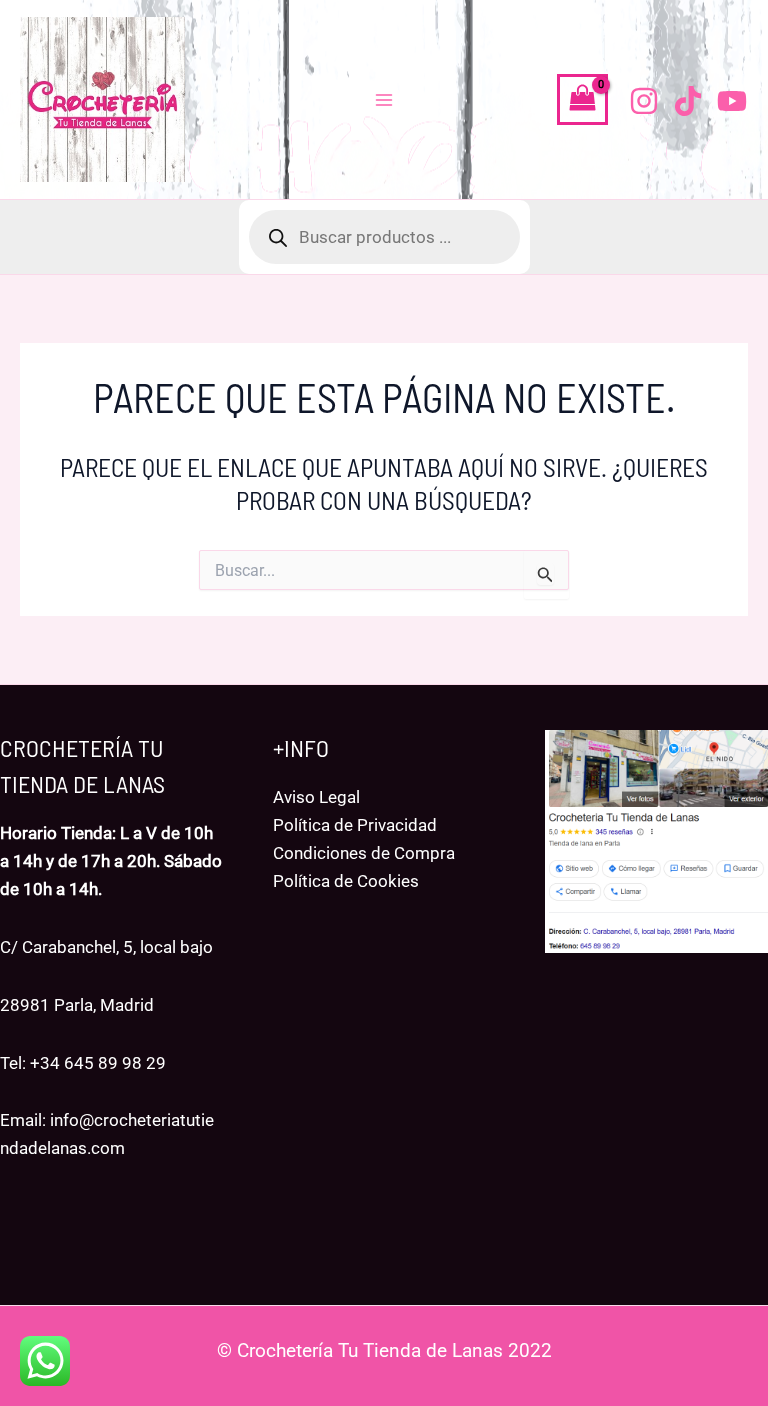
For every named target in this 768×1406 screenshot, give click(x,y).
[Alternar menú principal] (384, 100)
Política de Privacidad (355, 825)
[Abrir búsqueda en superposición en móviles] (384, 237)
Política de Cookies (346, 881)
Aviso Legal (316, 797)
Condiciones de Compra (364, 853)
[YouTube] (732, 101)
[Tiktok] (688, 101)
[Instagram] (644, 101)
